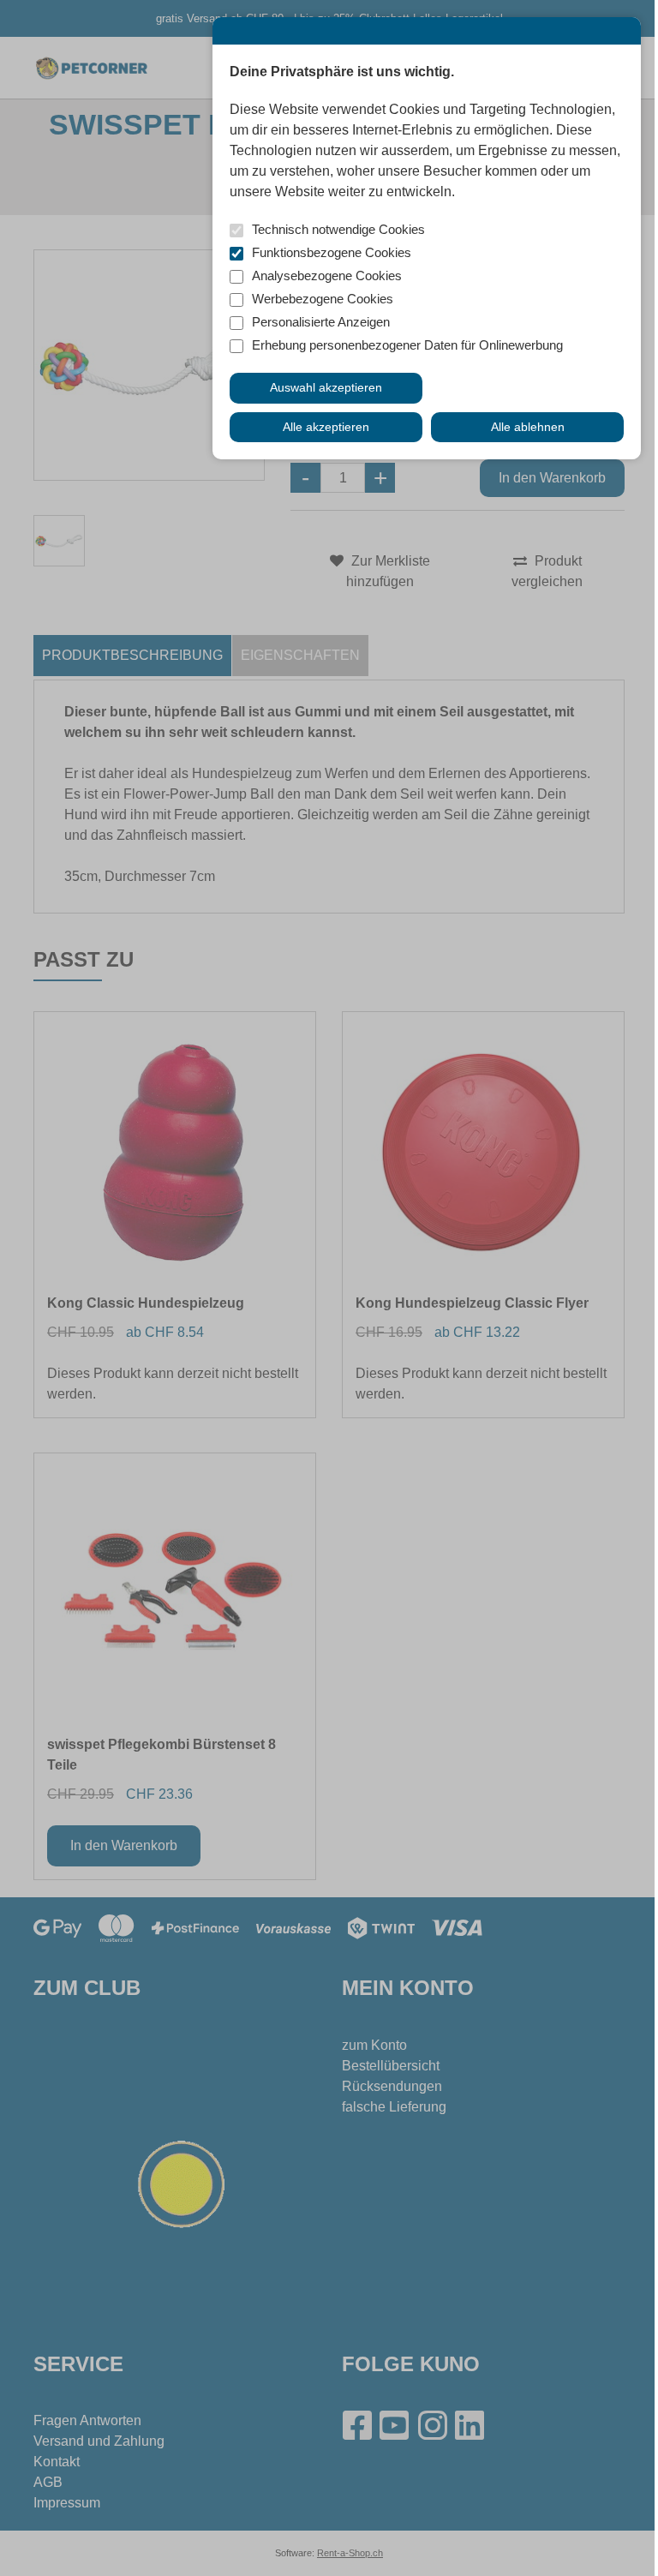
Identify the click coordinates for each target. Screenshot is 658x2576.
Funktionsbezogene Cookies (332, 252)
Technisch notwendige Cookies (338, 229)
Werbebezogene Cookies (323, 299)
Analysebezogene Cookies (327, 276)
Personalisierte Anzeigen (321, 322)
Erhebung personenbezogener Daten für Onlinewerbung (407, 345)
